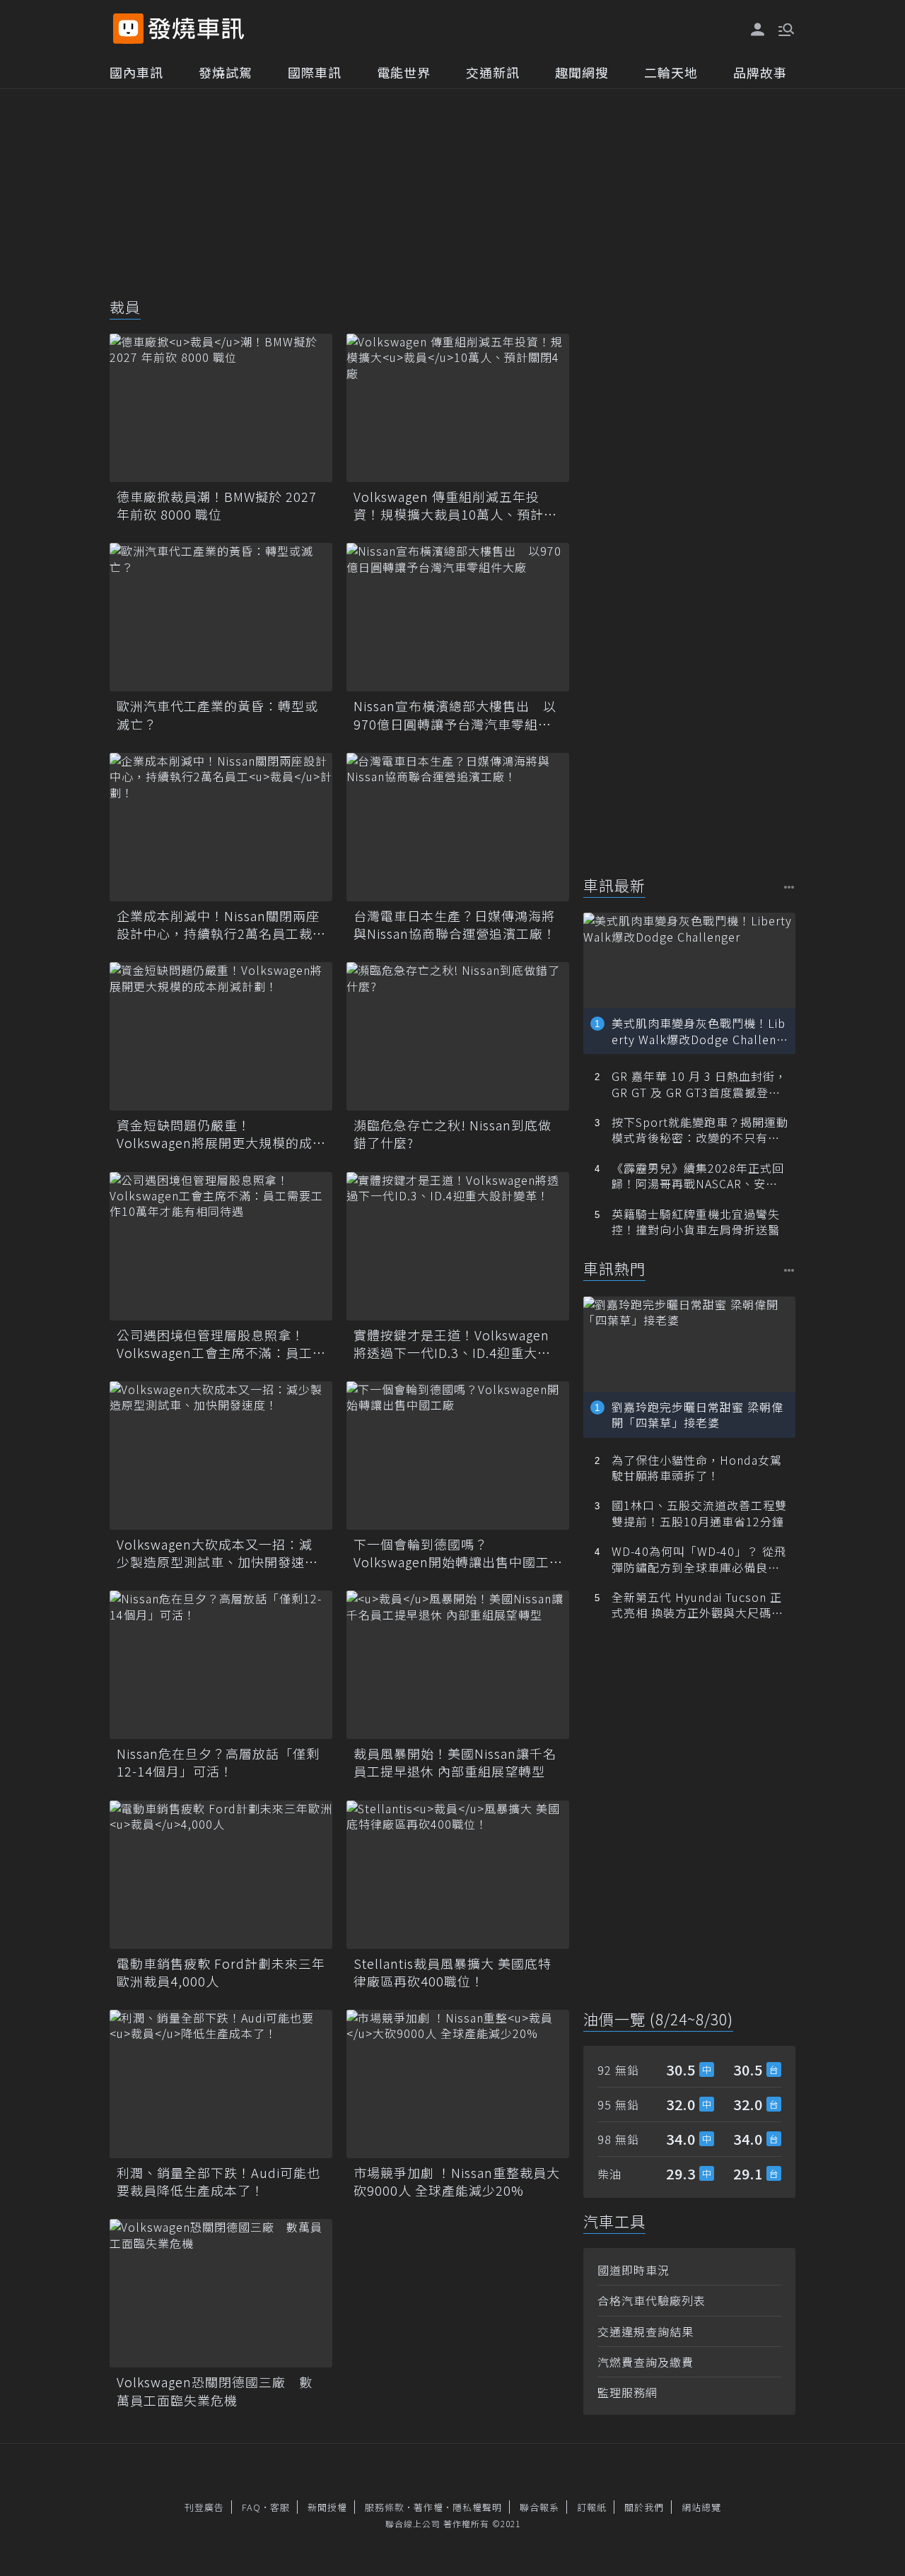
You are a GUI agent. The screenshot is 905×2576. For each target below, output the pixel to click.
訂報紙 (592, 2507)
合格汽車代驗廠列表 (652, 2300)
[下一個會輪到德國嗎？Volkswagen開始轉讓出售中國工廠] (458, 1456)
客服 (280, 2507)
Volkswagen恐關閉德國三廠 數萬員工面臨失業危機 (215, 2391)
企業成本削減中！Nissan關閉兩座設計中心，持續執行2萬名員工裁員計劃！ (218, 925)
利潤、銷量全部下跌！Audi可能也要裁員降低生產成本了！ (218, 2182)
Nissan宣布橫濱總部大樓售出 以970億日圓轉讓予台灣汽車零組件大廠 (455, 715)
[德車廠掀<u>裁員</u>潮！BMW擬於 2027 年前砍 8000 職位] (221, 408)
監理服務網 (627, 2392)
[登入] (758, 30)
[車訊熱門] (789, 1270)
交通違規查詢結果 (646, 2331)
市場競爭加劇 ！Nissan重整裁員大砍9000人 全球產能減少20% (457, 2182)
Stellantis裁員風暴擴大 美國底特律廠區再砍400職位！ (452, 1972)
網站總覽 (701, 2507)
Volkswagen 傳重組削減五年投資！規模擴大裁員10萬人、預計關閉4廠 (455, 505)
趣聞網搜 (582, 72)
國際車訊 (315, 72)
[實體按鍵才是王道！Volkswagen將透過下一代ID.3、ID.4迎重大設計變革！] (458, 1246)
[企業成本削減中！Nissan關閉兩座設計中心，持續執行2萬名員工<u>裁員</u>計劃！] (221, 827)
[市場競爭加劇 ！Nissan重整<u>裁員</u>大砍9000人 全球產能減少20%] (458, 2084)
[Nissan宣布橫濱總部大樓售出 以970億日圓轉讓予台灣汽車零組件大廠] (458, 617)
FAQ (251, 2507)
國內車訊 (136, 72)
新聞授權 (327, 2507)
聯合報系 (539, 2507)
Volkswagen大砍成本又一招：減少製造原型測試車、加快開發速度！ (215, 1553)
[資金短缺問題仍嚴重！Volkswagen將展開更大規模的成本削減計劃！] (221, 1036)
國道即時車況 (633, 2270)
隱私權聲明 (477, 2507)
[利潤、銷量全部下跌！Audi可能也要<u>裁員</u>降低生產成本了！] (221, 2084)
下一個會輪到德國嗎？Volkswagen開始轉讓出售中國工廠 (451, 1553)
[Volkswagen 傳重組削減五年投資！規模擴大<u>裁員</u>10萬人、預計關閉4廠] (458, 408)
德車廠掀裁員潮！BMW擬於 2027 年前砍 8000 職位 (217, 505)
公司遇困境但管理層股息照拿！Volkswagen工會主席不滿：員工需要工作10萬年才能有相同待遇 (215, 1344)
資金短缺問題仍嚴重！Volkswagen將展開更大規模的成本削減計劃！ (215, 1134)
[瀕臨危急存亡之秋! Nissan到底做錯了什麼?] (458, 1036)
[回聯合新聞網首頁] (128, 29)
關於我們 (644, 2507)
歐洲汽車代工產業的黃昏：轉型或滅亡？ (217, 715)
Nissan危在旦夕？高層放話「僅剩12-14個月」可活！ (218, 1762)
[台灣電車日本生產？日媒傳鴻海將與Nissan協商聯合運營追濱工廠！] (458, 827)
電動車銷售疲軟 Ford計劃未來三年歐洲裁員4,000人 (221, 1972)
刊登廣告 (204, 2507)
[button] (785, 28)
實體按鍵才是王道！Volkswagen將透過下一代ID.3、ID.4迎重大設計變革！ (452, 1344)
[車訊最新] (789, 887)
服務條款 (385, 2507)
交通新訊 (493, 72)
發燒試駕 (226, 72)
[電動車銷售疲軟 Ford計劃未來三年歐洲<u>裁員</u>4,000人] (221, 1875)
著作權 (428, 2507)
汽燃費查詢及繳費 (646, 2362)
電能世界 (404, 72)
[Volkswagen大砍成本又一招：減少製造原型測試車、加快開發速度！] (221, 1456)
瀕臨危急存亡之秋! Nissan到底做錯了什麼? (452, 1134)
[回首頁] (196, 29)
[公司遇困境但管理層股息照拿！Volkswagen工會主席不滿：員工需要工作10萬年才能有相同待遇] (221, 1246)
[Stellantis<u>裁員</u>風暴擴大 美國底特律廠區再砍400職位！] (458, 1875)
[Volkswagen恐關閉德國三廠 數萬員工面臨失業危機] (221, 2293)
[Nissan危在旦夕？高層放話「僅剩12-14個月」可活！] (221, 1665)
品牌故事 (760, 72)
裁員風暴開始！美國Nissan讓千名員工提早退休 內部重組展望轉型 (455, 1762)
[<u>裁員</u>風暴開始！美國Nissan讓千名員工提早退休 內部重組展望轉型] (458, 1665)
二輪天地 (671, 72)
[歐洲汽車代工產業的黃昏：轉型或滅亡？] (221, 617)
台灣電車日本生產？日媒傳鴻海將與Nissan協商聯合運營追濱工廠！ (455, 925)
